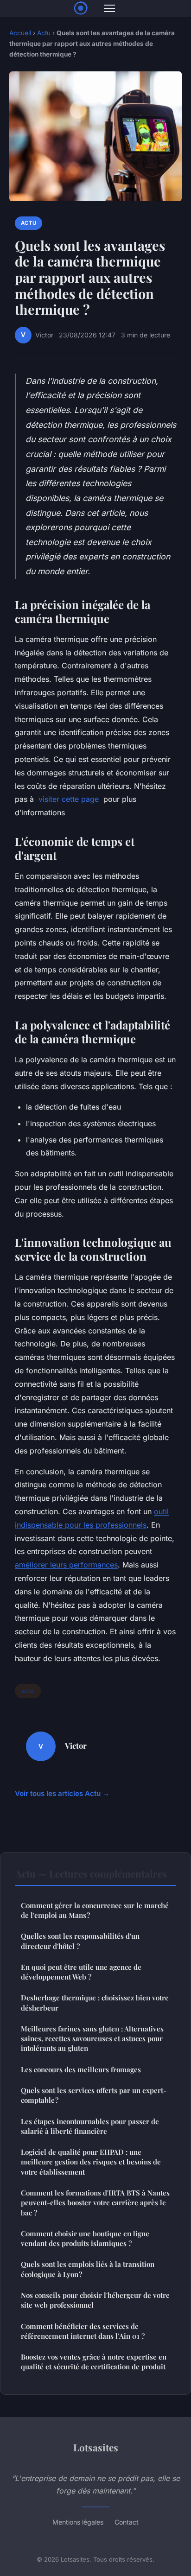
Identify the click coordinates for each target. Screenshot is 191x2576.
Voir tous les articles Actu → (62, 1793)
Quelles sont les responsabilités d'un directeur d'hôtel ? (80, 1941)
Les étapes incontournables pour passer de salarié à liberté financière (90, 2126)
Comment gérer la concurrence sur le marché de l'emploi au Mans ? (95, 1910)
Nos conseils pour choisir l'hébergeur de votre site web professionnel (95, 2300)
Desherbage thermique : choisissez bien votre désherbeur (95, 2002)
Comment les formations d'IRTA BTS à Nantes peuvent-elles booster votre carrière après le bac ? (95, 2203)
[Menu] (109, 8)
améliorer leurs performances (66, 1565)
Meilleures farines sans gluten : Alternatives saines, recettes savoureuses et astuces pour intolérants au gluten (92, 2039)
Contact (127, 2522)
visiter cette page (69, 799)
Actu (44, 33)
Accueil (20, 33)
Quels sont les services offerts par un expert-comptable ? (94, 2095)
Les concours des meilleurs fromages (81, 2069)
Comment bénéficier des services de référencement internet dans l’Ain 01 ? (83, 2331)
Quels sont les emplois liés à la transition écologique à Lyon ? (88, 2269)
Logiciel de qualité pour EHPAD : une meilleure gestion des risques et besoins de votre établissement (91, 2162)
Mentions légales (78, 2522)
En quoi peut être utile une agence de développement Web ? (81, 1972)
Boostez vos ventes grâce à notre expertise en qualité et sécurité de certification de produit (94, 2362)
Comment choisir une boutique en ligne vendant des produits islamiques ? (85, 2238)
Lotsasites (96, 2447)
